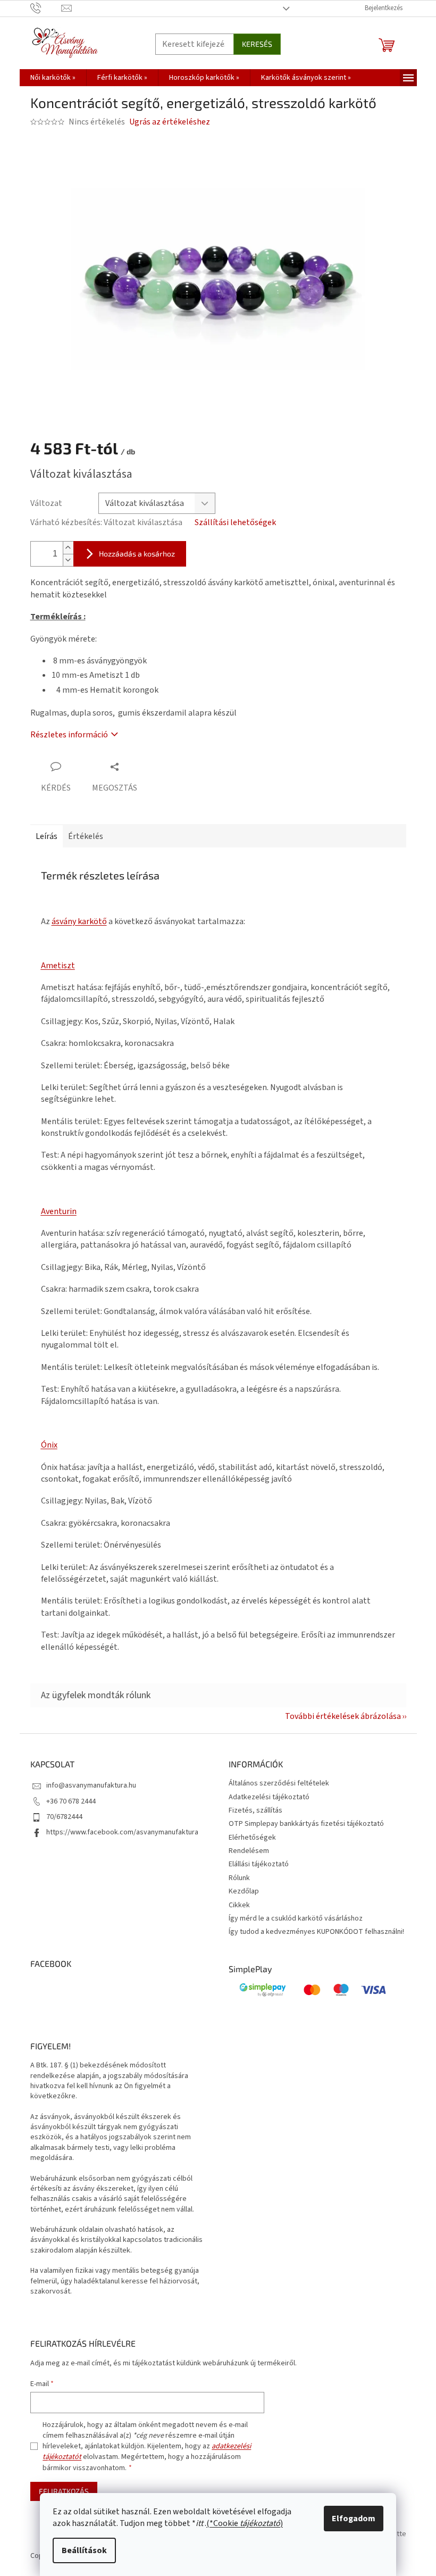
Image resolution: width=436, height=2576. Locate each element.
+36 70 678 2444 (71, 1801)
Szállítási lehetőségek (235, 522)
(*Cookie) (245, 2523)
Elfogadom (354, 2519)
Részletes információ (69, 735)
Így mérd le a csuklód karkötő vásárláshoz (296, 1918)
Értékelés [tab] (86, 836)
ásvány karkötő (79, 921)
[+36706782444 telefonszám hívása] (46, 8)
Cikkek (239, 1905)
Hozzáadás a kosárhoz (137, 554)
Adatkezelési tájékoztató (269, 1797)
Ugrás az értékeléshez (170, 122)
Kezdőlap (244, 1891)
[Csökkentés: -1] (68, 560)
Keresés (257, 44)
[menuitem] (53, 78)
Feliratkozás (64, 2491)
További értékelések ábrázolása (343, 1716)
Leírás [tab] (47, 836)
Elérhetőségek (252, 1838)
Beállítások (84, 2550)
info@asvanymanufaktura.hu (91, 1785)
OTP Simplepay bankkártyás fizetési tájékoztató (306, 1824)
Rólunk (239, 1878)
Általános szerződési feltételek (279, 1783)
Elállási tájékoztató (259, 1864)
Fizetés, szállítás (255, 1810)
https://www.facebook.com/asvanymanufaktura (122, 1832)
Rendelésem (249, 1851)
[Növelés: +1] (68, 548)
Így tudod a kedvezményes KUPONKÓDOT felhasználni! (316, 1932)
